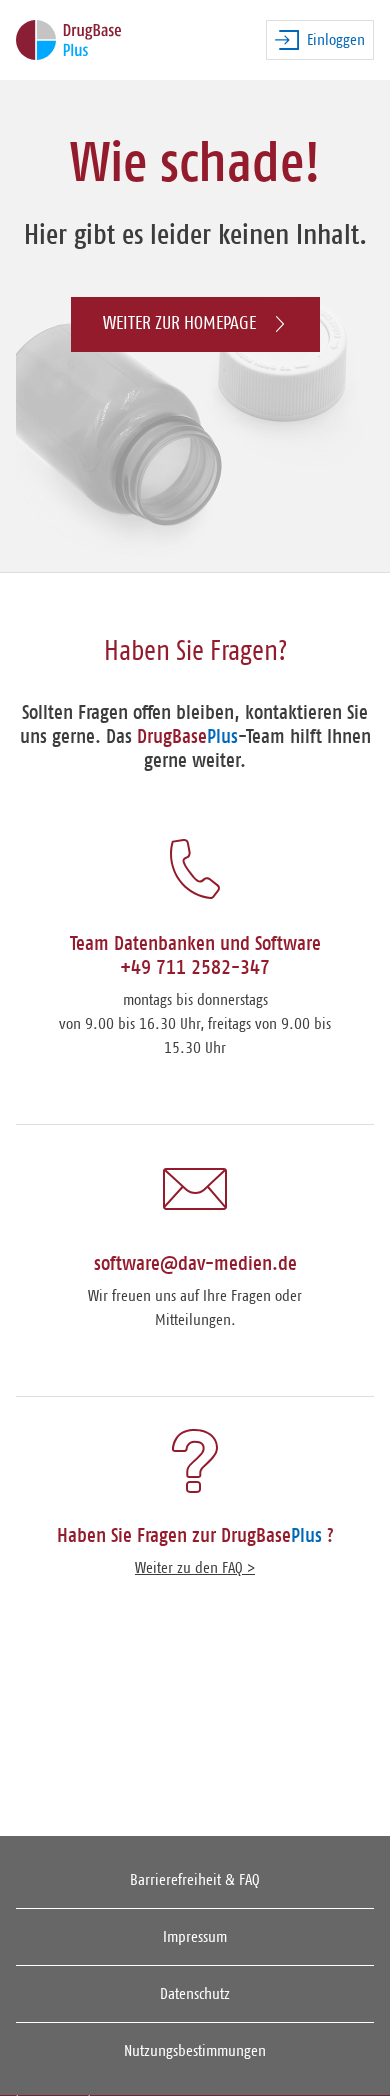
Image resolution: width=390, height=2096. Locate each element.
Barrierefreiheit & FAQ (195, 1880)
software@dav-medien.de (195, 1264)
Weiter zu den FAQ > (195, 1568)
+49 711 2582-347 (195, 968)
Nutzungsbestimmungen (195, 2051)
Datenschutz (195, 1994)
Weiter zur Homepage (179, 323)
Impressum (195, 1937)
